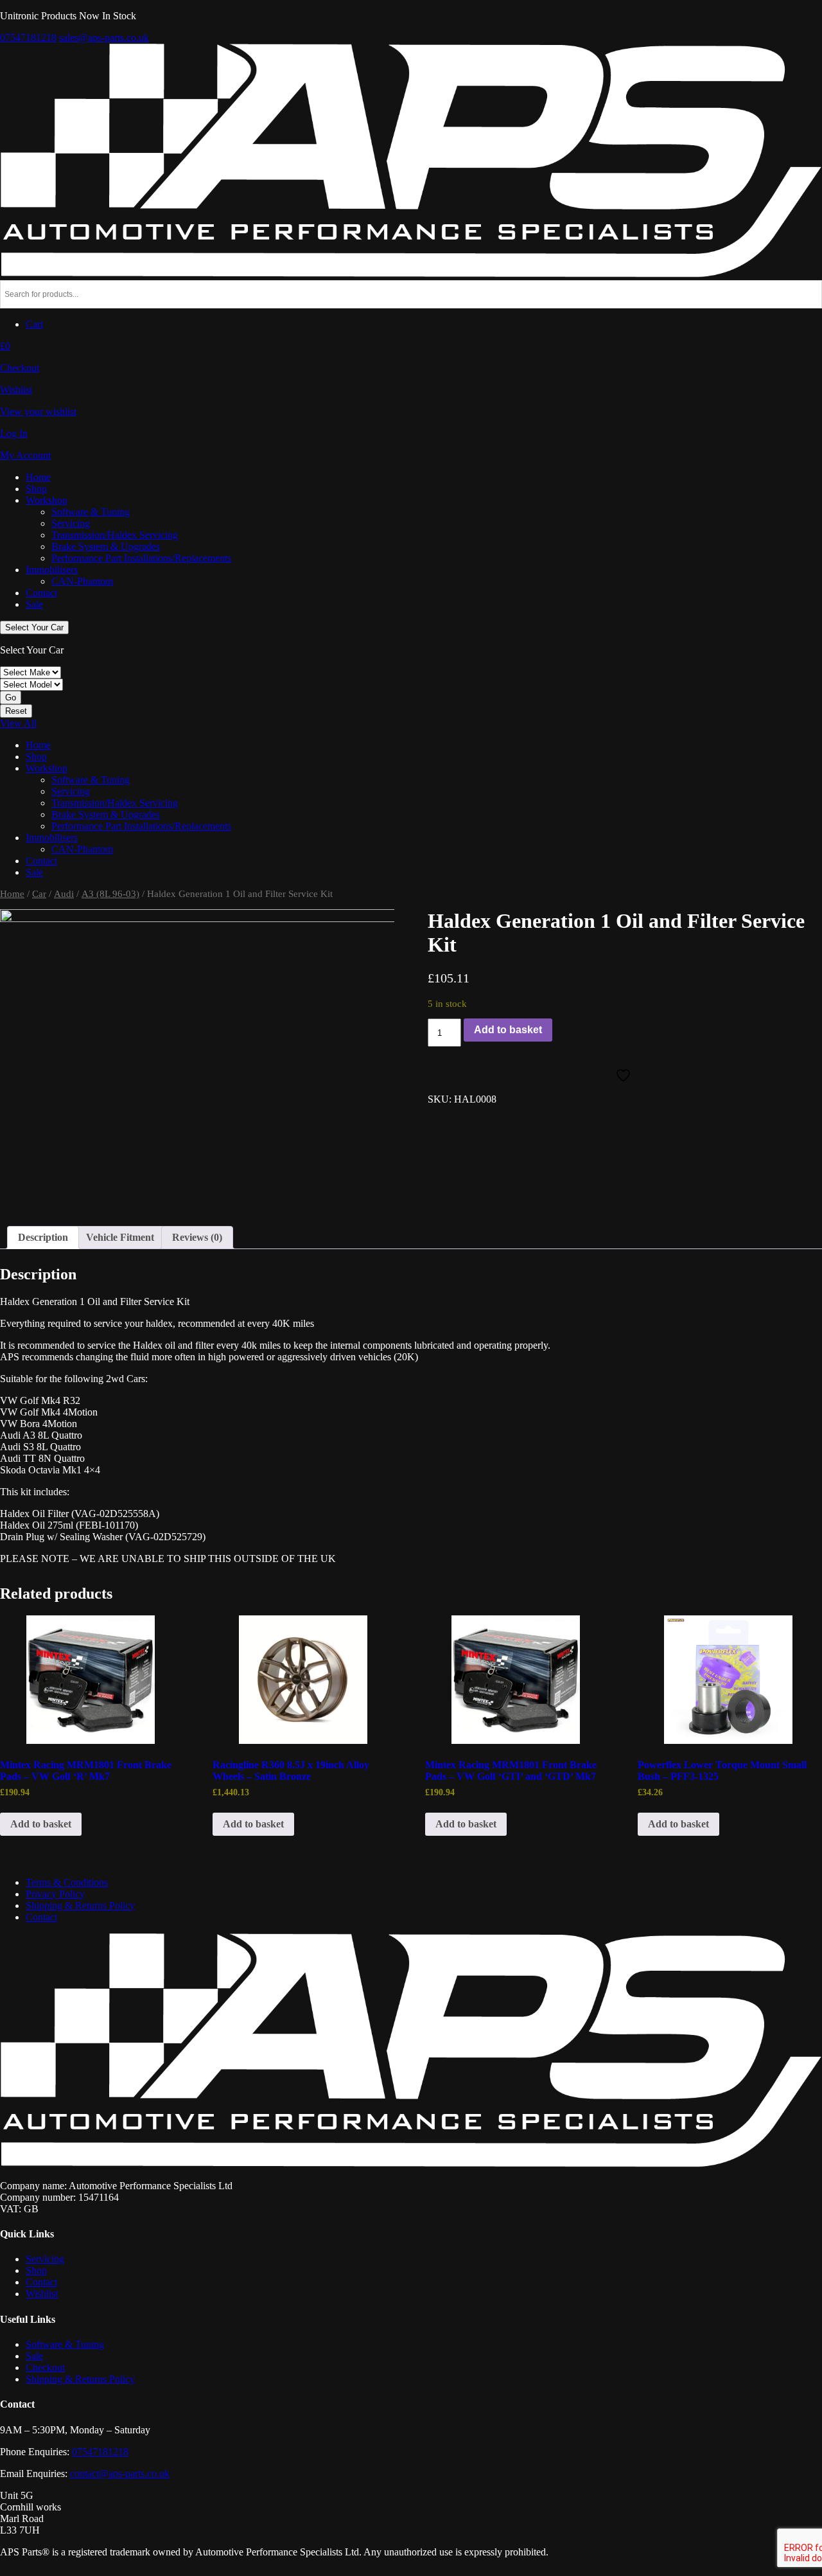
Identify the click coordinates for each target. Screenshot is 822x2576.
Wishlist (42, 2294)
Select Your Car (34, 627)
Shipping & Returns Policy (80, 1905)
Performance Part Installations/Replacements (141, 558)
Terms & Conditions (67, 1882)
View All (18, 723)
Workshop (47, 500)
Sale (34, 604)
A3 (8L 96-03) (110, 894)
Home (38, 477)
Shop (36, 489)
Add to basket (508, 1030)
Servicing (71, 523)
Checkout (45, 2367)
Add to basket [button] (41, 1824)
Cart (34, 324)
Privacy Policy (55, 1894)
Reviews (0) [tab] (197, 1237)
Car (39, 894)
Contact (41, 593)
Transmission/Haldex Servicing (115, 535)
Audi (64, 894)
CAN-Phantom (82, 581)
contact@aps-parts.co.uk (120, 2474)
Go (11, 697)
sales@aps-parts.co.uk (104, 38)
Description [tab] (43, 1237)
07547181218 (28, 38)
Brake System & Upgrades (106, 546)
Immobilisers (52, 570)
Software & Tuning (91, 512)
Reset (16, 711)
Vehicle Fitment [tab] (120, 1237)
